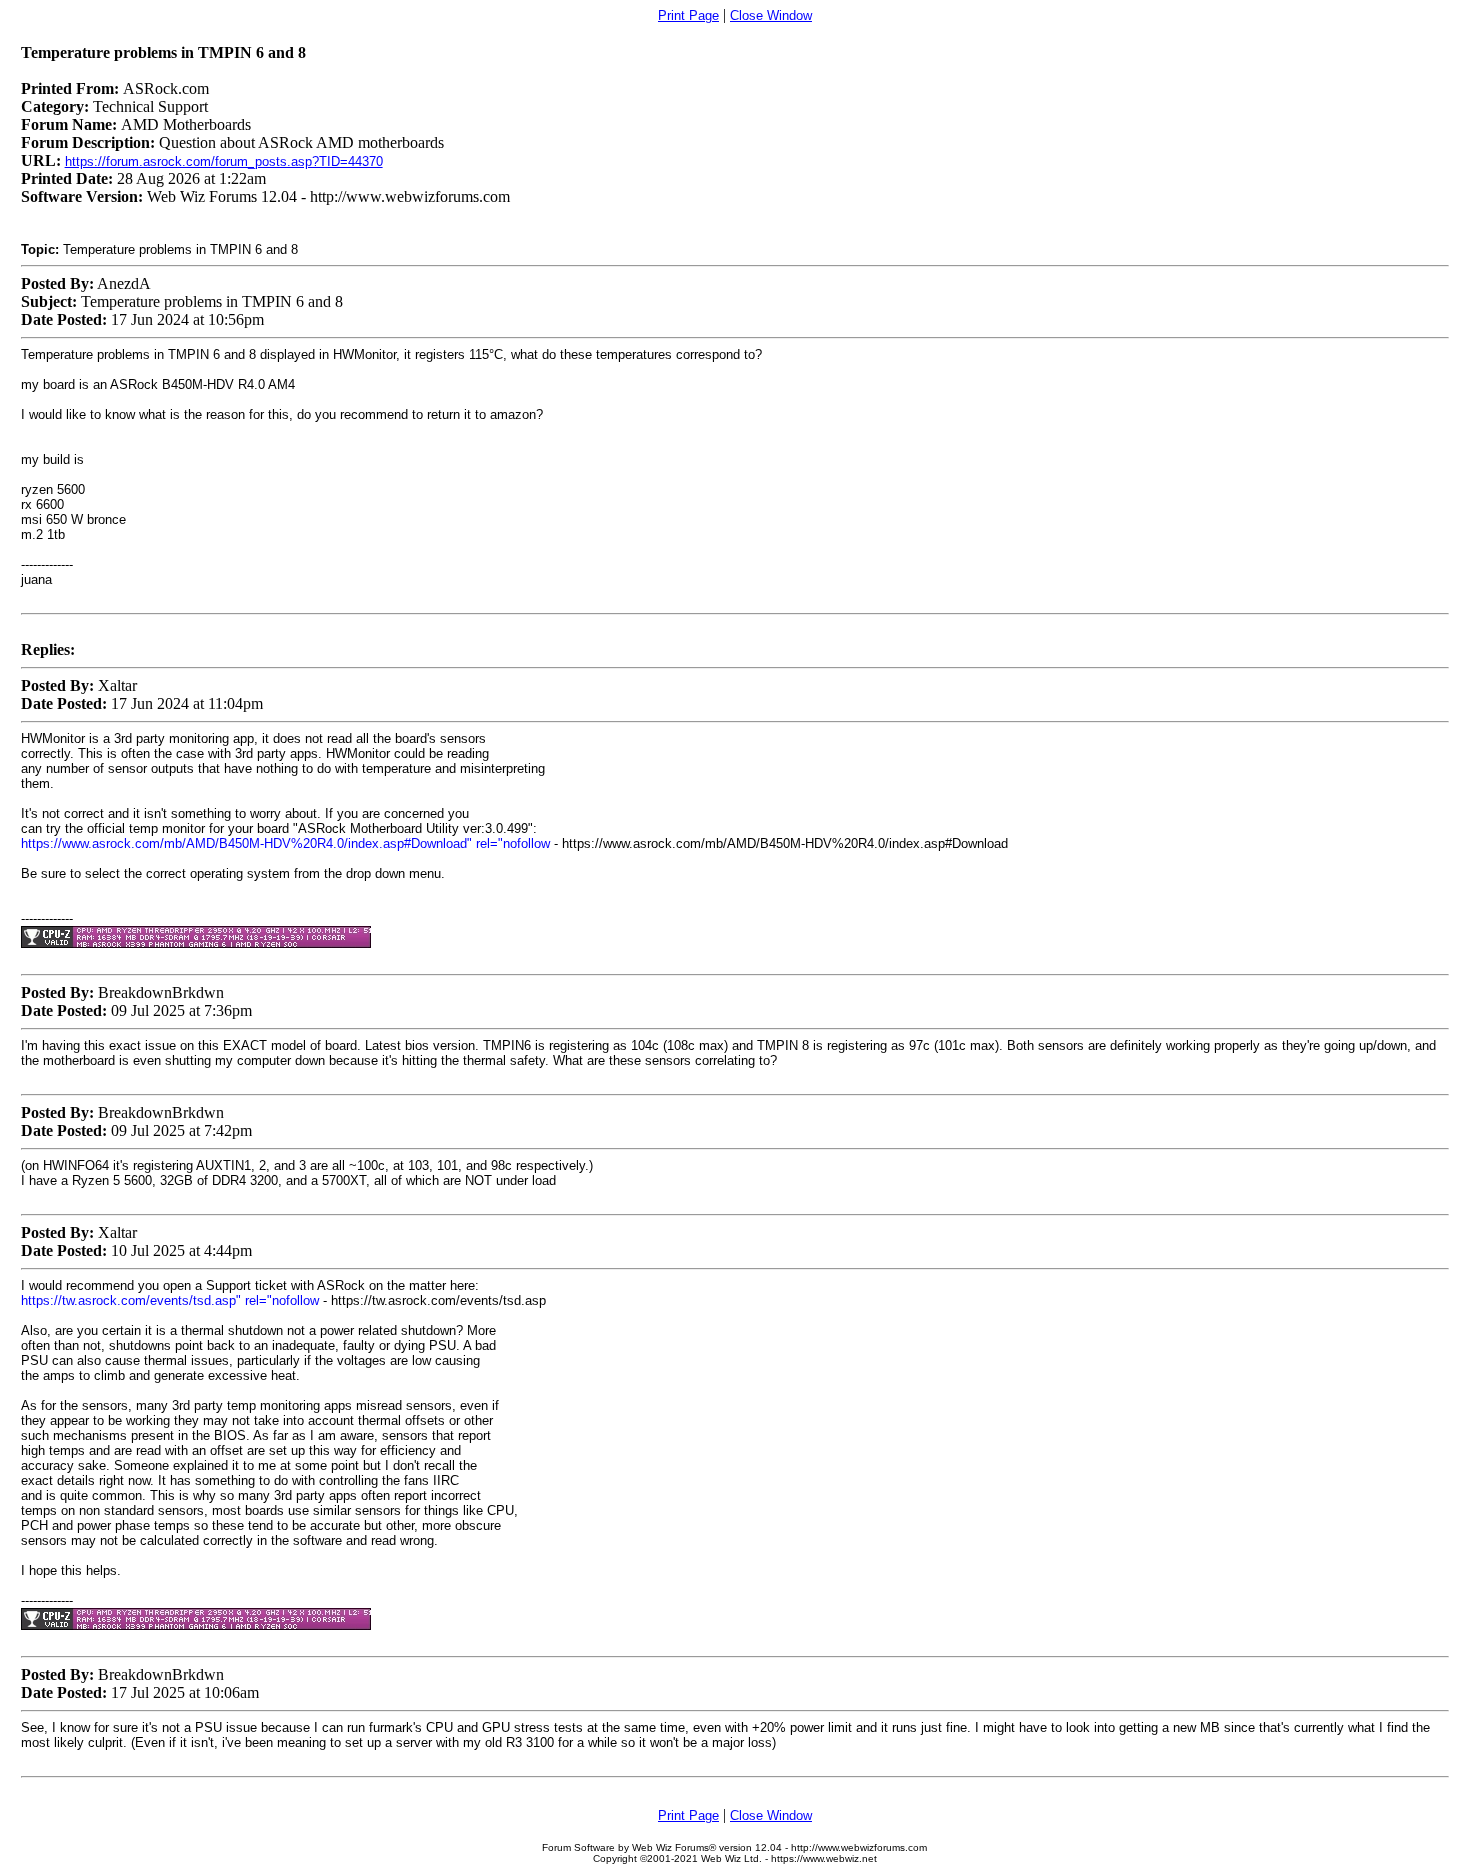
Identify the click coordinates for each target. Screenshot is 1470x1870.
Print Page (688, 15)
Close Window (771, 15)
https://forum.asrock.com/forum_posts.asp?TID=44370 (224, 161)
